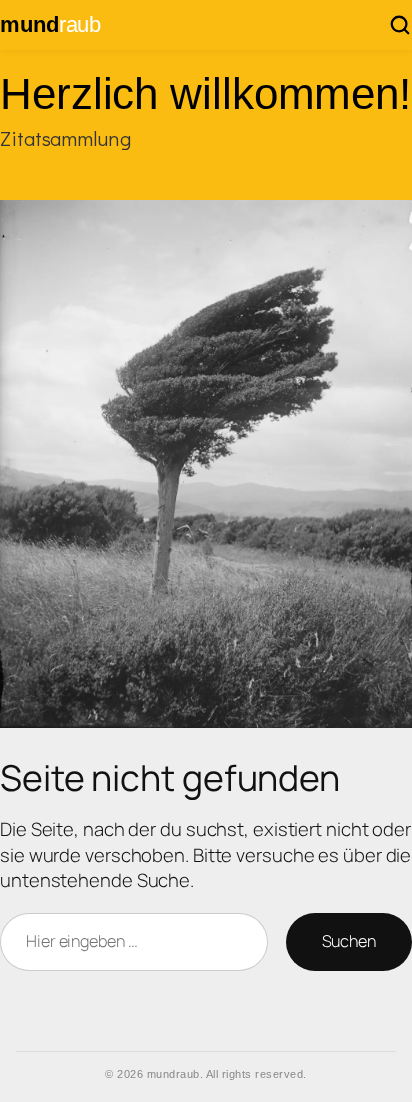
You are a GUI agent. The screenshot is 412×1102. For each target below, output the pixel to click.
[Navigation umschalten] (400, 25)
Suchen (349, 941)
